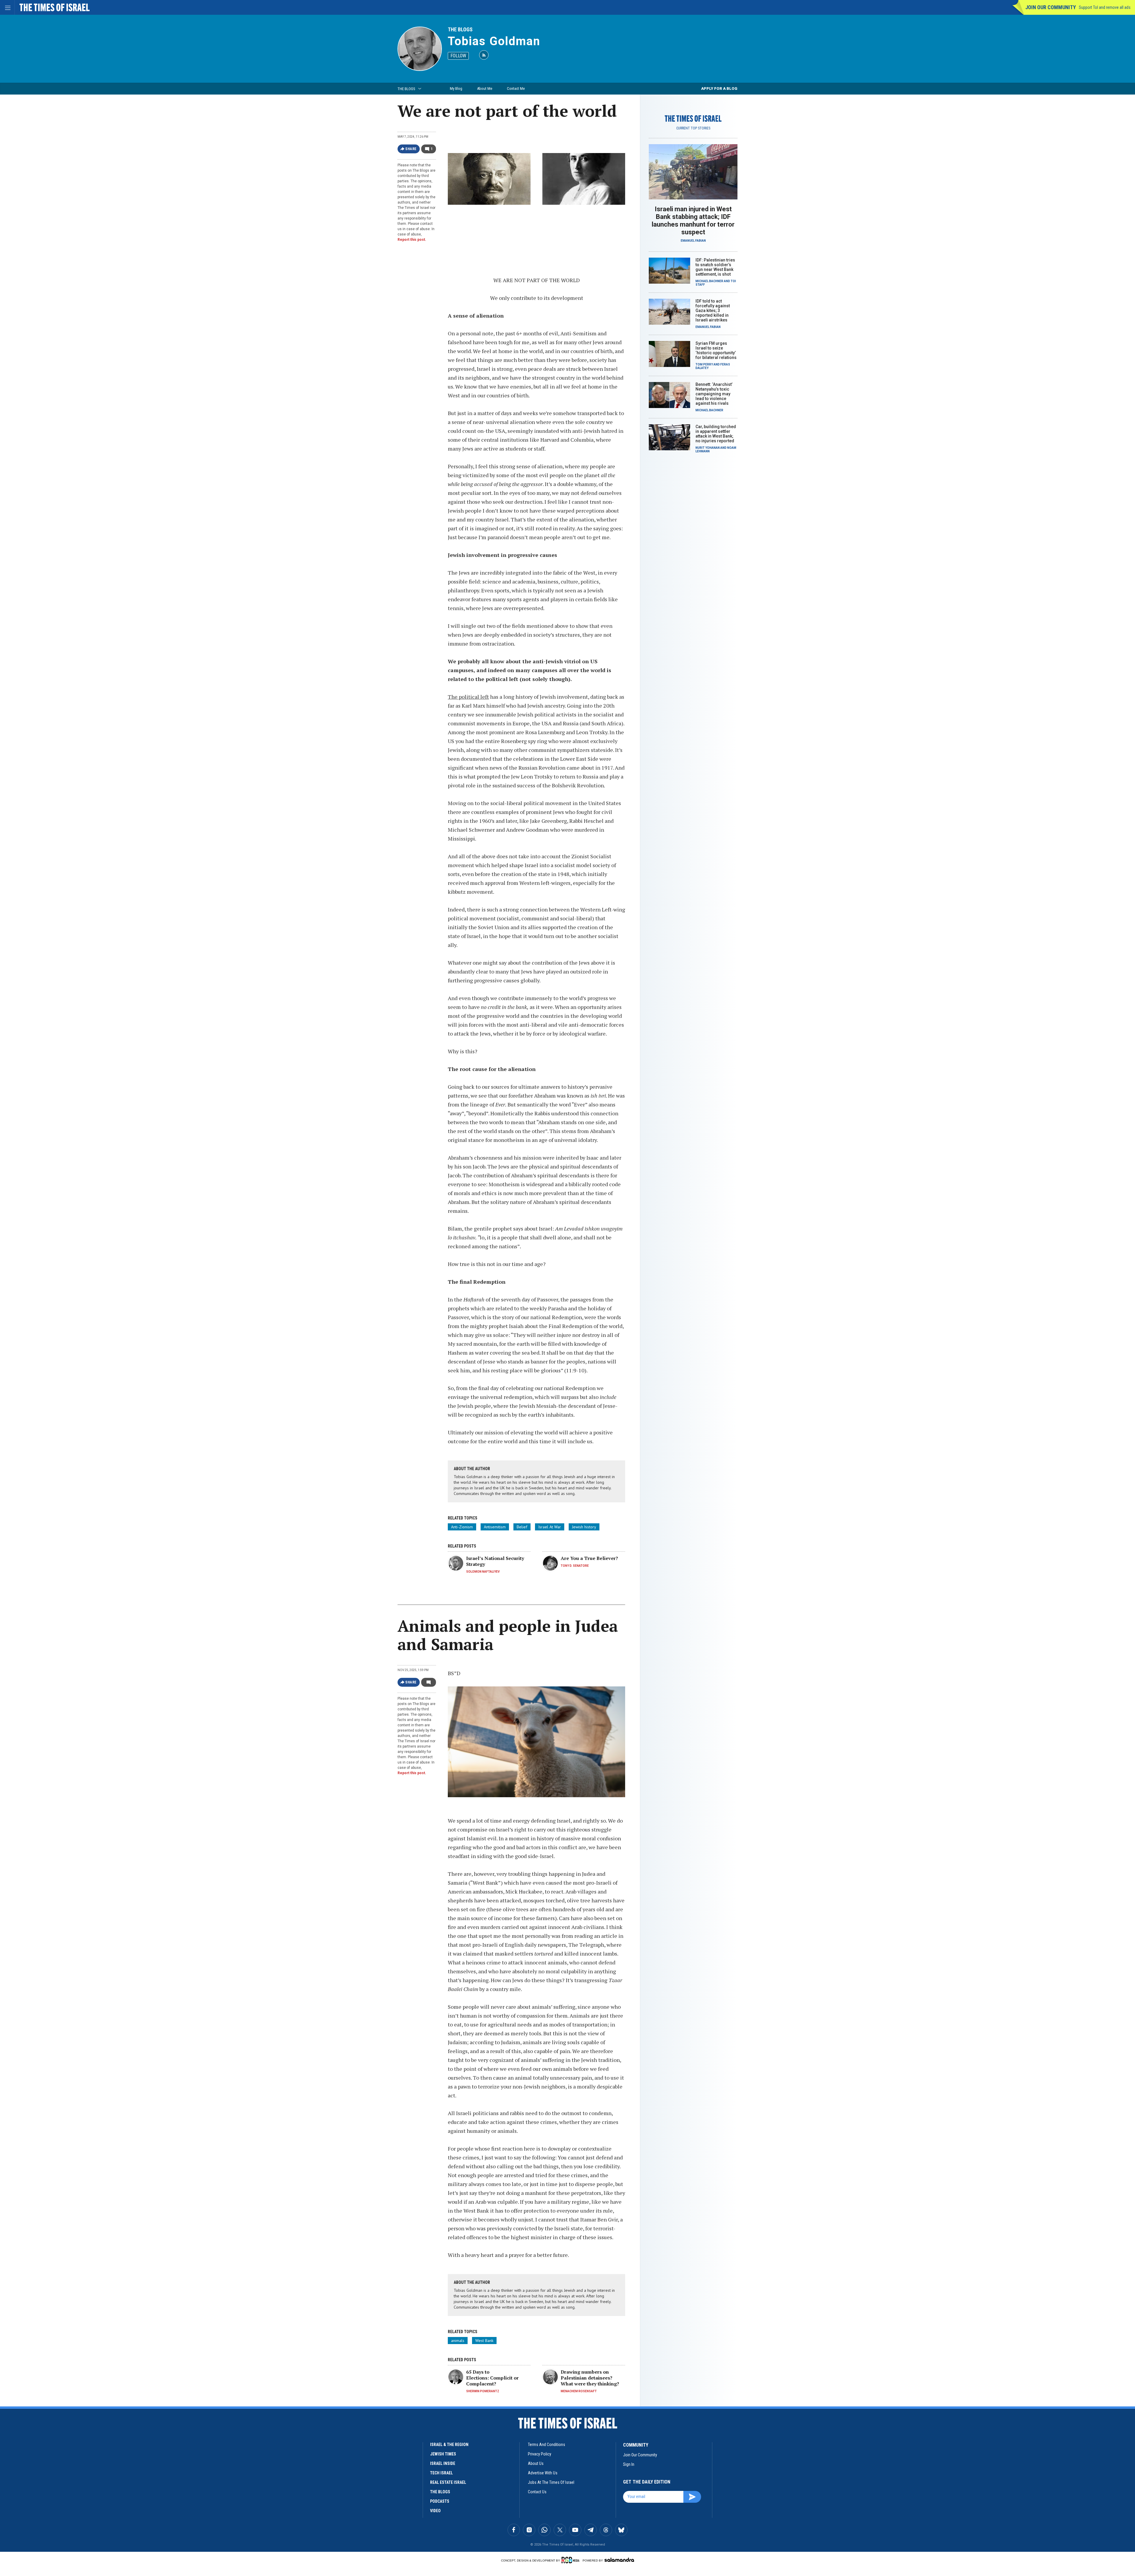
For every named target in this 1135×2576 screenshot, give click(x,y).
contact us (537, 2492)
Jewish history (584, 1527)
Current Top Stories (693, 128)
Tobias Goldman (494, 41)
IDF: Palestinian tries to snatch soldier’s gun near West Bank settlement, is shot (715, 267)
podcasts (440, 2501)
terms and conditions (547, 2445)
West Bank (484, 2341)
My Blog (456, 88)
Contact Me (516, 88)
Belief (522, 1527)
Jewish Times (443, 2454)
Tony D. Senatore (575, 1566)
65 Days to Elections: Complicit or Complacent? (492, 2378)
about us (536, 2463)
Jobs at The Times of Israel (551, 2482)
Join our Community (1051, 7)
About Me (485, 88)
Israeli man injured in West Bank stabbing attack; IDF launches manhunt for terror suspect (693, 221)
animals (458, 2341)
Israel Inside (443, 2463)
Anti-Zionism (462, 1527)
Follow (458, 56)
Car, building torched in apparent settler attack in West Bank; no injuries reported (716, 434)
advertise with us (543, 2473)
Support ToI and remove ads (1105, 7)
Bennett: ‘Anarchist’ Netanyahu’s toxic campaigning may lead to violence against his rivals (714, 394)
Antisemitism (495, 1527)
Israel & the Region (449, 2445)
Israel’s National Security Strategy (495, 1561)
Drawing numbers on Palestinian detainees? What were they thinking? (590, 2378)
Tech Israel (441, 2473)
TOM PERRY (704, 364)
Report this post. (412, 240)
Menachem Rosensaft (579, 2391)
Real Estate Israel (448, 2482)
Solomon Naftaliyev (483, 1572)
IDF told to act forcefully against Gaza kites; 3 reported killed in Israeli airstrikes (713, 311)
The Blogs (460, 29)
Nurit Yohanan (708, 448)
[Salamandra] (619, 2560)
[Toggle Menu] (7, 7)
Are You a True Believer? (589, 1558)
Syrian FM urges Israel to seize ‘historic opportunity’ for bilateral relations (716, 350)
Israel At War (550, 1527)
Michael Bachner (709, 281)
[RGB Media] (571, 2560)
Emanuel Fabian (693, 241)
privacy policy (540, 2454)
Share (411, 149)
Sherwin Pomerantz (483, 2391)
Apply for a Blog (719, 88)
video (435, 2511)
